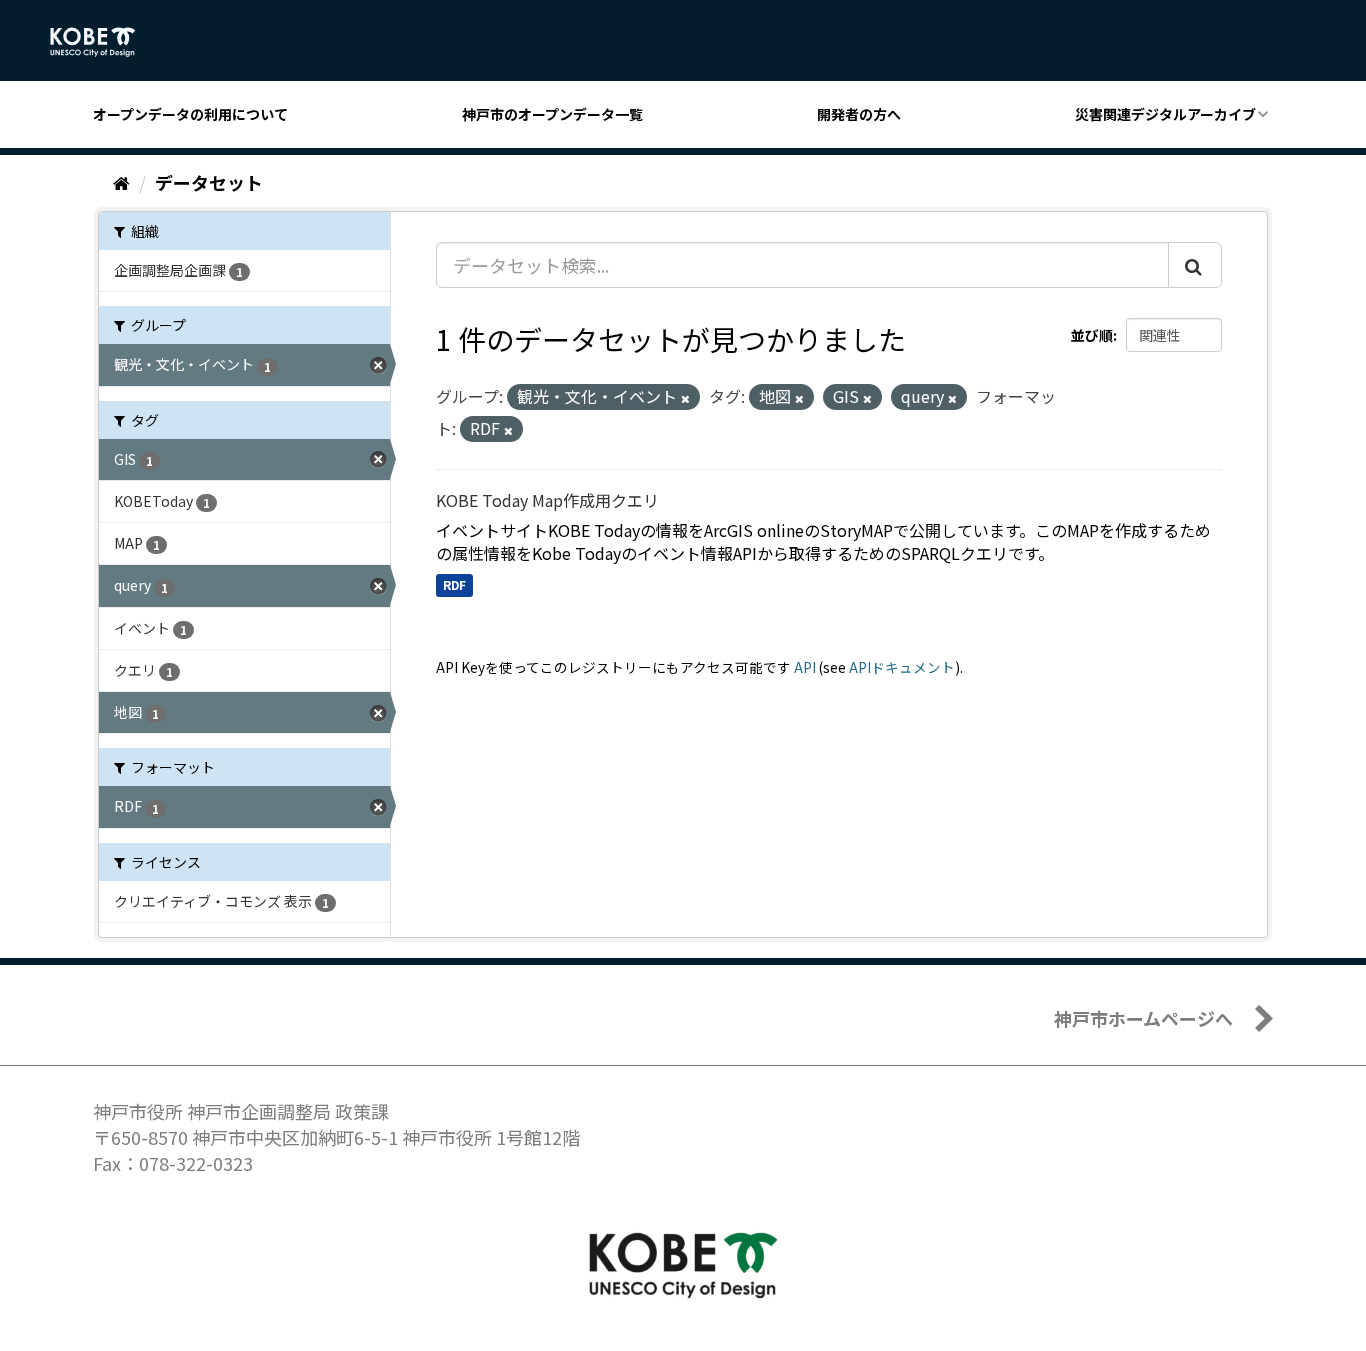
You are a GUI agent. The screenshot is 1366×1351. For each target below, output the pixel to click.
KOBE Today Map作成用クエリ (547, 500)
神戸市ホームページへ (1143, 1018)
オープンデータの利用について (190, 114)
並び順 (1092, 335)
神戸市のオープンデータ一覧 (552, 114)
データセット (209, 182)
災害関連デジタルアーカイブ (1165, 114)
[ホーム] (121, 182)
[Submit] (1195, 265)
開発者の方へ (859, 114)
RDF (454, 584)
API (805, 667)
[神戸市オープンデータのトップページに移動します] (103, 42)
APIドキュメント (902, 667)
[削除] (685, 398)
